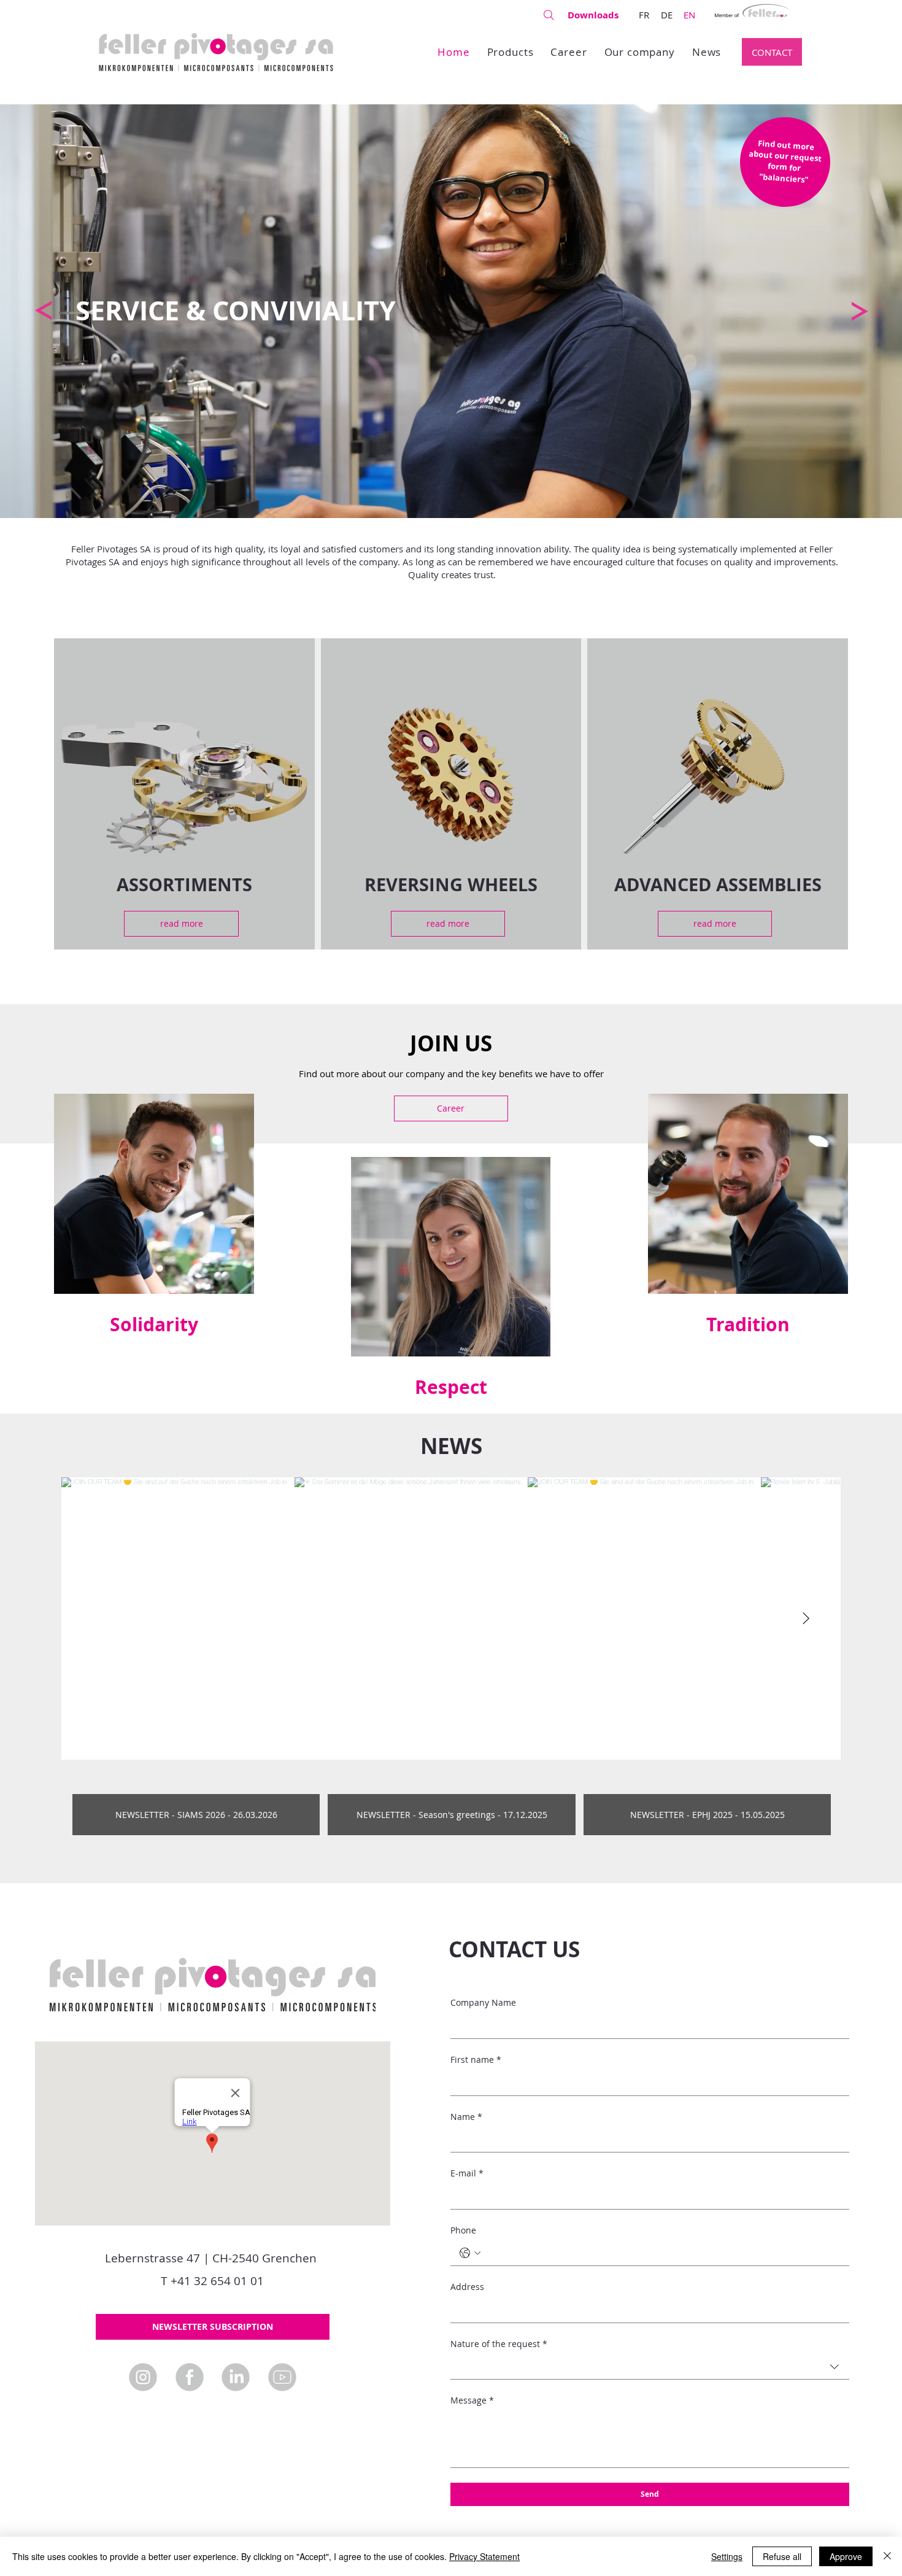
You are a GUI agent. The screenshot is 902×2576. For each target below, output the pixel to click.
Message (472, 2400)
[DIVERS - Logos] (143, 2377)
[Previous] (43, 311)
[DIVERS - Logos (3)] (236, 2377)
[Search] (549, 15)
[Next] (860, 311)
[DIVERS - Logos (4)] (282, 2377)
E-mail (467, 2173)
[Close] (887, 2556)
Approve (846, 2556)
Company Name (483, 2002)
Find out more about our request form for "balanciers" (785, 161)
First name (476, 2060)
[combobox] (650, 2367)
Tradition (748, 1324)
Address (467, 2287)
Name (466, 2117)
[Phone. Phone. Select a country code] (470, 2253)
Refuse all (782, 2556)
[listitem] (184, 794)
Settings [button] (727, 2556)
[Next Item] (806, 1619)
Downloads (593, 15)
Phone (463, 2230)
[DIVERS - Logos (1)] (190, 2377)
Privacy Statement (484, 2556)
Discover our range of (692, 771)
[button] (213, 2327)
